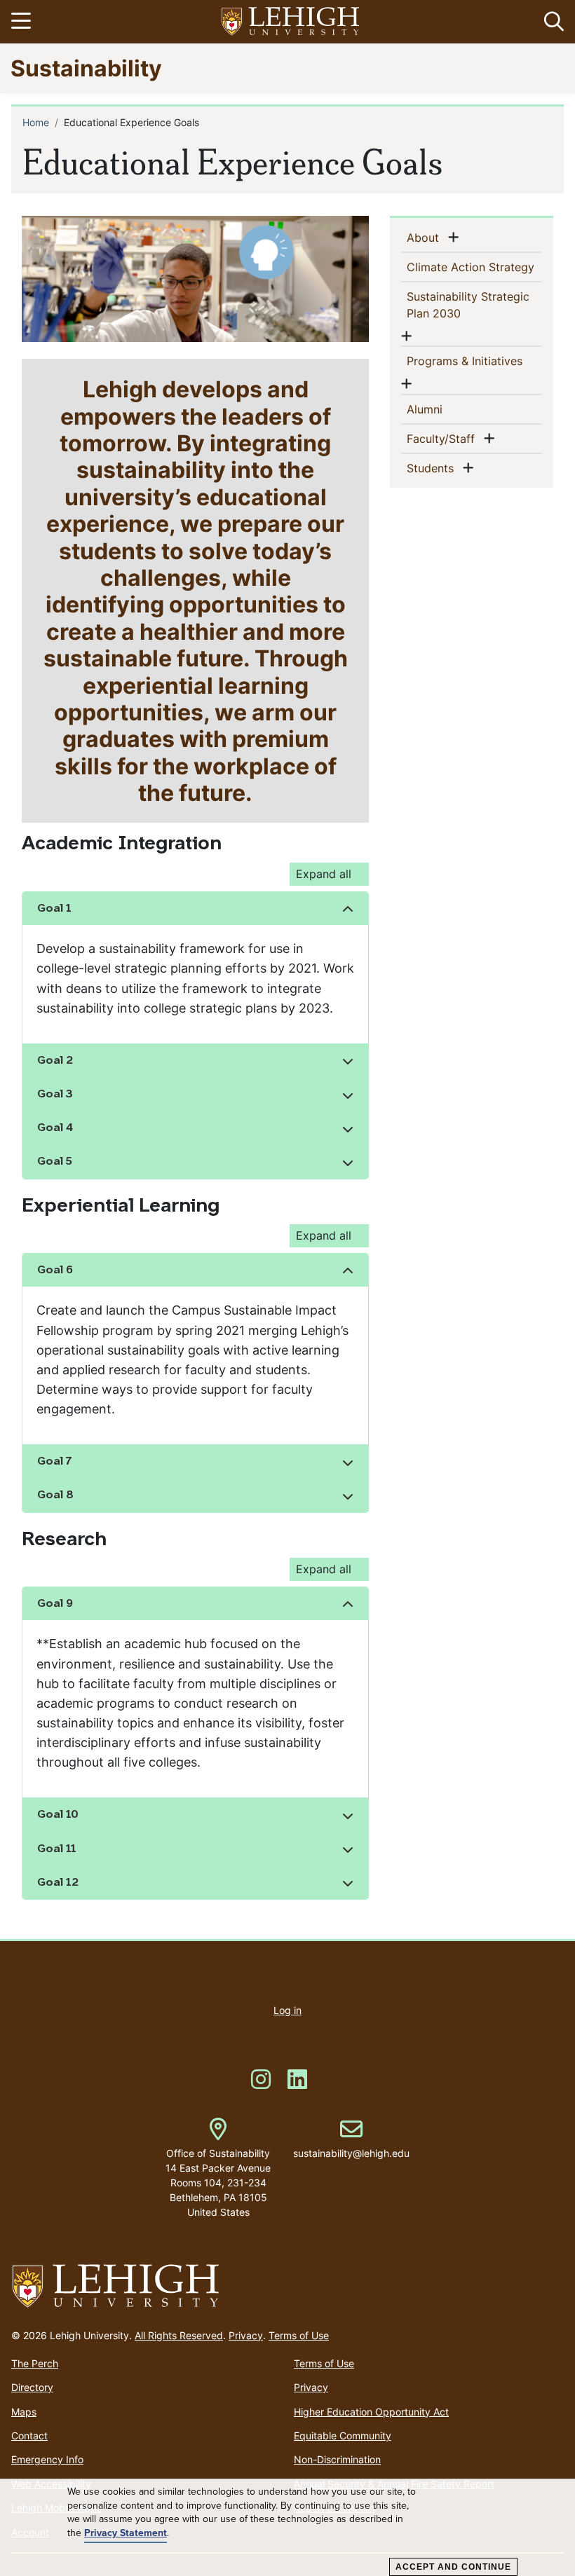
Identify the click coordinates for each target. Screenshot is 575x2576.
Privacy (246, 2335)
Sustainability (86, 68)
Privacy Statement (126, 2533)
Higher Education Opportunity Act (371, 2412)
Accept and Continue (453, 2567)
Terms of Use (299, 2335)
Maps (24, 2412)
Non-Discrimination (337, 2459)
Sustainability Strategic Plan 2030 (468, 305)
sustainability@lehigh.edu (351, 2139)
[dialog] (287, 2528)
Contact (29, 2435)
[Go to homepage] (287, 2287)
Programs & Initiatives (467, 361)
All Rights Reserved (179, 2335)
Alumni (447, 409)
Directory (32, 2387)
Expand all (324, 874)
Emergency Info (47, 2459)
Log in (287, 2010)
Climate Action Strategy (474, 267)
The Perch (35, 2363)
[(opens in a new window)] (291, 22)
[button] (551, 22)
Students (433, 468)
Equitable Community (343, 2435)
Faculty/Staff (444, 438)
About (426, 237)
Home (36, 122)
